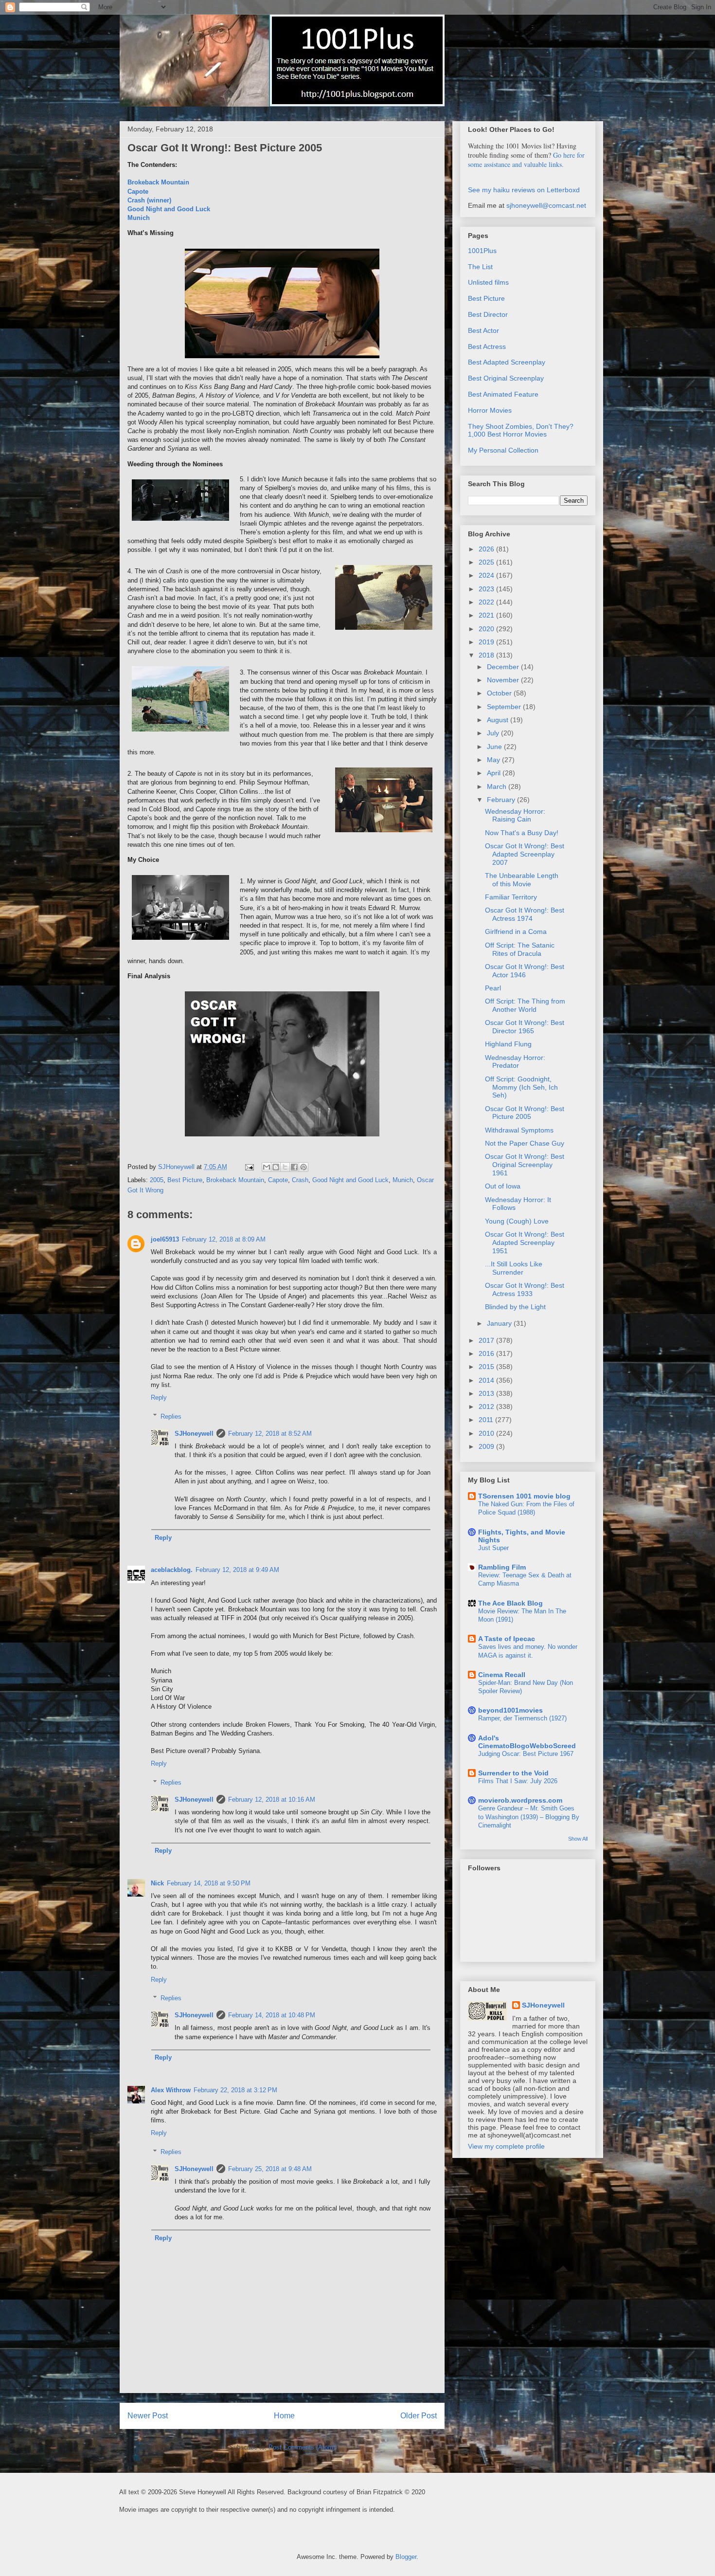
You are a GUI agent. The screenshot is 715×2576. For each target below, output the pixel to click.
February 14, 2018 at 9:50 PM (209, 1883)
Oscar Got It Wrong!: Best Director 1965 (525, 1027)
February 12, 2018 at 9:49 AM (237, 1570)
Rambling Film (502, 1567)
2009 (487, 1446)
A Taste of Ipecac (507, 1639)
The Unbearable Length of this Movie (522, 880)
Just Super (493, 1548)
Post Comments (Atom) (302, 2447)
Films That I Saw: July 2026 (518, 1781)
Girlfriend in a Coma (516, 932)
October (500, 693)
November (504, 680)
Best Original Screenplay (506, 378)
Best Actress (487, 347)
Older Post (419, 2416)
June (495, 747)
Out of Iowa (503, 1186)
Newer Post (148, 2416)
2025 (487, 562)
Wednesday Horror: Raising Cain (515, 815)
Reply (159, 1398)
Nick (157, 1883)
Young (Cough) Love (517, 1221)
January (500, 1323)
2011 (487, 1420)
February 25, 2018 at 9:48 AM (270, 2169)
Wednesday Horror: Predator (515, 1062)
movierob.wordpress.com (520, 1800)
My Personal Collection (503, 450)
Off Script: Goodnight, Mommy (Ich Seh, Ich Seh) (521, 1087)
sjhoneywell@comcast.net (546, 205)
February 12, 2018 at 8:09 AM (224, 1239)
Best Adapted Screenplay (507, 362)
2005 (157, 1180)
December (504, 667)
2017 (487, 1340)
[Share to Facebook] (294, 1167)
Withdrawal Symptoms (519, 1130)
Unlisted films (488, 282)
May (494, 760)
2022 (487, 602)
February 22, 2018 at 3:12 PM (235, 2090)
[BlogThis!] (276, 1167)
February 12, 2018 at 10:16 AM (272, 1800)
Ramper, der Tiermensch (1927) (522, 1718)
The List (480, 267)
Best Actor (483, 330)
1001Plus (482, 251)
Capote (138, 192)
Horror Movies (490, 410)
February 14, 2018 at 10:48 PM (272, 2015)
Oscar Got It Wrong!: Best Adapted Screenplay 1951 (525, 1242)
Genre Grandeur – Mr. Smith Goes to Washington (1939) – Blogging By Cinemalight (529, 1817)
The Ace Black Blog (510, 1603)
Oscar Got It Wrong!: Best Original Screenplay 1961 (525, 1165)
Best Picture (185, 1180)
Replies (171, 1416)
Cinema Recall (502, 1675)
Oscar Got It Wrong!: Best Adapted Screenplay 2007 (525, 854)
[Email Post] (249, 1167)
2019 (487, 642)
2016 (487, 1353)
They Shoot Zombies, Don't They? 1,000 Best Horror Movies (521, 430)
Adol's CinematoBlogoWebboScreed (527, 1742)
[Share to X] (285, 1167)
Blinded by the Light (515, 1307)
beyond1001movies (510, 1710)
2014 (487, 1380)
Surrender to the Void (513, 1773)
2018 (487, 655)
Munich (139, 218)
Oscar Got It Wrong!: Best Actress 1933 (525, 1289)
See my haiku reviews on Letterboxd (524, 190)
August (499, 720)
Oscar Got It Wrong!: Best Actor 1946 (525, 971)
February (502, 800)
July (494, 733)
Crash (300, 1180)
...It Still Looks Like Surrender (514, 1268)
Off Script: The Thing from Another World (525, 1005)
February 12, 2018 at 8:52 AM (270, 1434)
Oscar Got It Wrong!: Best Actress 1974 (525, 914)
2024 (487, 575)
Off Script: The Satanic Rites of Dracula (520, 949)
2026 (487, 549)
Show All (578, 1839)
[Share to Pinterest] (304, 1167)
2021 (487, 615)
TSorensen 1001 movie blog (524, 1496)
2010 (487, 1433)
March (498, 786)
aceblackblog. (172, 1570)
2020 (487, 629)
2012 (487, 1407)
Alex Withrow (171, 2090)
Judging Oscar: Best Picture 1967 (526, 1754)
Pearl (493, 988)
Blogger (406, 2557)
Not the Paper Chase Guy (525, 1143)
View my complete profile (506, 2146)
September (505, 707)
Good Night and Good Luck (169, 209)
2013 (487, 1393)
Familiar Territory (511, 897)
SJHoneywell (194, 1434)
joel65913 (165, 1239)
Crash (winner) (149, 200)
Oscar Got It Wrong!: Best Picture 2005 (525, 1113)
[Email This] (267, 1167)
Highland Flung (508, 1044)
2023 (487, 589)
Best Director (488, 314)
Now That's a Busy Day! (522, 833)
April (495, 773)
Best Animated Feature (503, 394)
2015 (487, 1367)
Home (284, 2416)
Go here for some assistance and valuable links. (526, 160)
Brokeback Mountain (158, 182)
